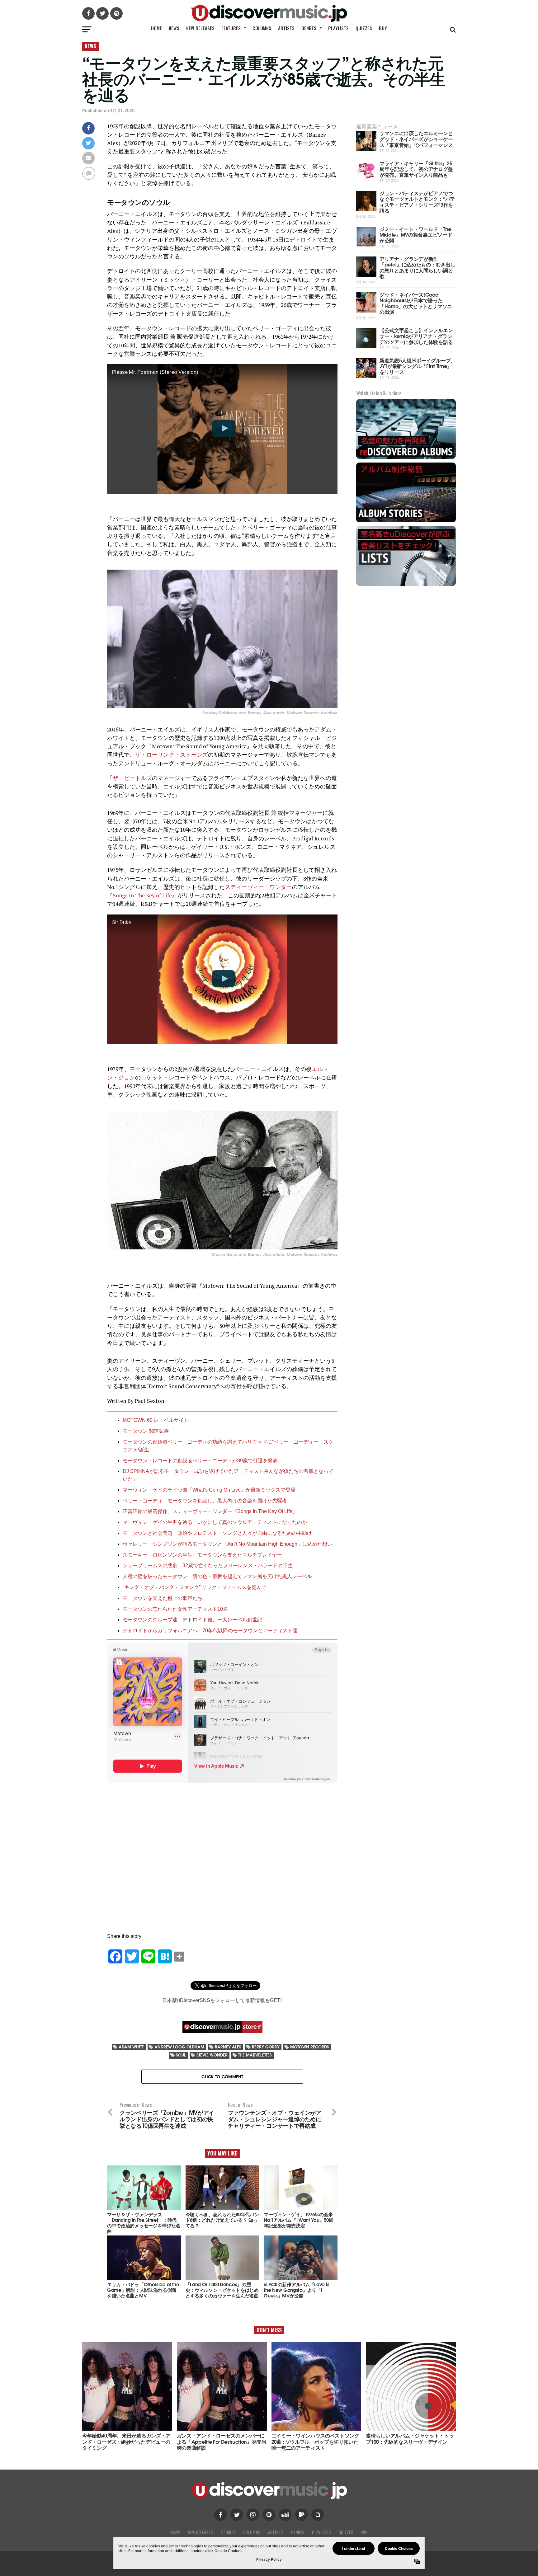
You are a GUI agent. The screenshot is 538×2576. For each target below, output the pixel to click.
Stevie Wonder (212, 2055)
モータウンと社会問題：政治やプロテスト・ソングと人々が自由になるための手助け (217, 1533)
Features (231, 28)
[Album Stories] (406, 522)
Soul (181, 2055)
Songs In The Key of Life (142, 895)
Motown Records (310, 2047)
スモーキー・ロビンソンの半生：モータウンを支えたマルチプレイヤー (202, 1555)
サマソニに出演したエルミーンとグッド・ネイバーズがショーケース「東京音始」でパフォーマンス (416, 139)
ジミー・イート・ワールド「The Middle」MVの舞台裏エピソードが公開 (416, 234)
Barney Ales (228, 2047)
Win (364, 2532)
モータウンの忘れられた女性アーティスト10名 (175, 1609)
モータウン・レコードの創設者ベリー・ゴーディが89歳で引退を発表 (200, 1461)
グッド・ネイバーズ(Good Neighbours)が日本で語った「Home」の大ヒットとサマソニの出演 (416, 303)
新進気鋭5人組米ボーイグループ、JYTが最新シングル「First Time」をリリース (418, 366)
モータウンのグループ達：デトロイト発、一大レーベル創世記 (192, 1620)
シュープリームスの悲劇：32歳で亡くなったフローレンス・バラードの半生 (208, 1565)
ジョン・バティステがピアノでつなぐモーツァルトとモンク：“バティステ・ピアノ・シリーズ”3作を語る (417, 202)
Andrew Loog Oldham (179, 2047)
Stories (228, 2532)
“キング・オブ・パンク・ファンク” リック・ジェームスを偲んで (195, 1587)
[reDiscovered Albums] (406, 458)
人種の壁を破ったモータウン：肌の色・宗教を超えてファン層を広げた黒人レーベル (217, 1576)
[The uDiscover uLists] (406, 585)
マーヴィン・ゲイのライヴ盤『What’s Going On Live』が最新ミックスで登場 (209, 1490)
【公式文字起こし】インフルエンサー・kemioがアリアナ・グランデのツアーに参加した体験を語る (416, 336)
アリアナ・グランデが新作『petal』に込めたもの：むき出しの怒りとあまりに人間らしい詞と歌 (417, 267)
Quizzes (364, 28)
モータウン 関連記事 (146, 1431)
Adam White (131, 2047)
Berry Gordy (266, 2047)
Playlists (338, 28)
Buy (383, 28)
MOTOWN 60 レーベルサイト (156, 1420)
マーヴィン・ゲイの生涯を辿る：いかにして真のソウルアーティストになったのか (215, 1522)
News (174, 28)
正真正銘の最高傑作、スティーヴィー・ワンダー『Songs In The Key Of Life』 (210, 1511)
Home (156, 28)
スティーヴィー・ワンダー (258, 887)
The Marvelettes (255, 2055)
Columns (262, 28)
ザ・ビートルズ (132, 778)
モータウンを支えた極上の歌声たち (163, 1598)
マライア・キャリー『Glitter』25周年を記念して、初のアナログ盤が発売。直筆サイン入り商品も (416, 169)
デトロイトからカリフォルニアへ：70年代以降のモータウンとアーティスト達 (210, 1631)
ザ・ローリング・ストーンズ (172, 755)
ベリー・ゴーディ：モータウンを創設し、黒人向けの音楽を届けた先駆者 (205, 1501)
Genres (309, 28)
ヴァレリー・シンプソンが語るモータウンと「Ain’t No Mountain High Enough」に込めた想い (227, 1544)
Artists (286, 28)
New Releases (200, 28)
